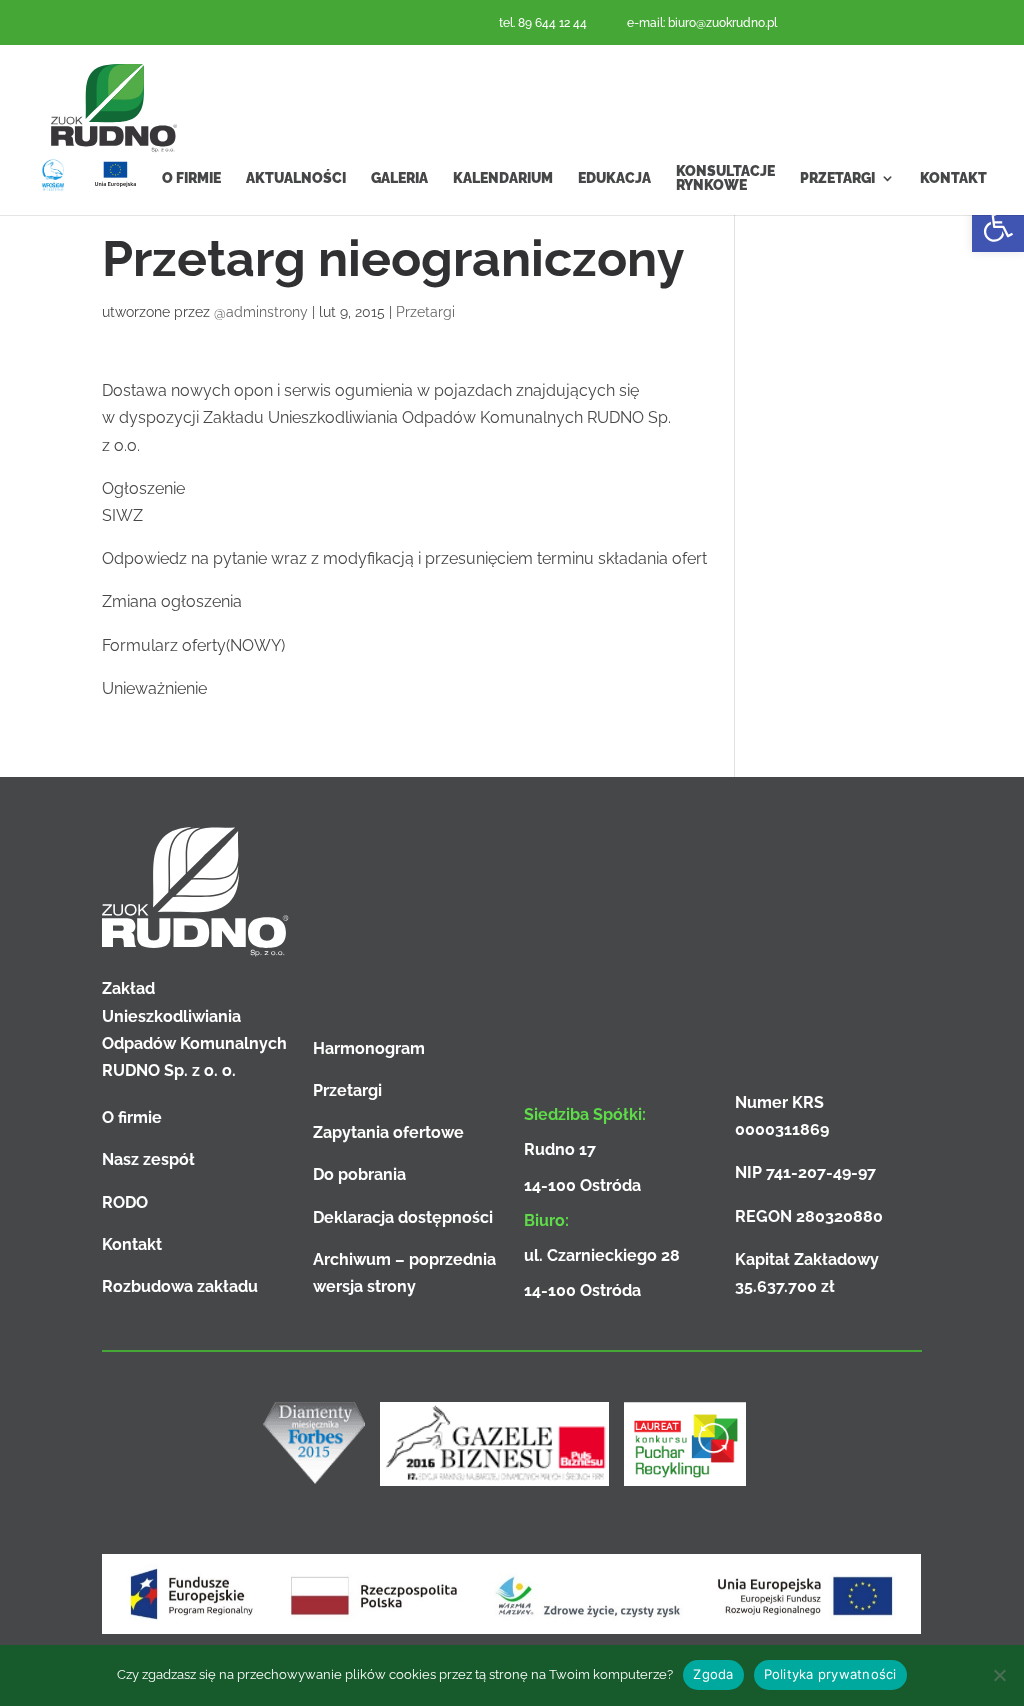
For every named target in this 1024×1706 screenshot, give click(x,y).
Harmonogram (369, 1048)
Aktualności (296, 178)
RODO (125, 1202)
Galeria (399, 178)
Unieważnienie (154, 688)
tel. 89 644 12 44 (543, 23)
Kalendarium (503, 178)
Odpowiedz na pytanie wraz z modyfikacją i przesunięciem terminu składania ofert (404, 558)
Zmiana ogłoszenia (172, 601)
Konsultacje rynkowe (725, 178)
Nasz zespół (148, 1159)
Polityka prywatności (830, 1674)
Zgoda (713, 1674)
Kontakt (953, 178)
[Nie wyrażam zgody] (999, 1675)
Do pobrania (359, 1174)
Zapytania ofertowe (388, 1132)
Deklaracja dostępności (403, 1217)
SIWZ (122, 515)
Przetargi (837, 178)
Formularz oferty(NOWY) (193, 645)
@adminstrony (261, 312)
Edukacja (614, 178)
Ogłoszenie (143, 488)
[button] (998, 226)
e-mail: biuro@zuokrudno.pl (702, 23)
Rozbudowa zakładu (180, 1286)
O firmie (191, 178)
